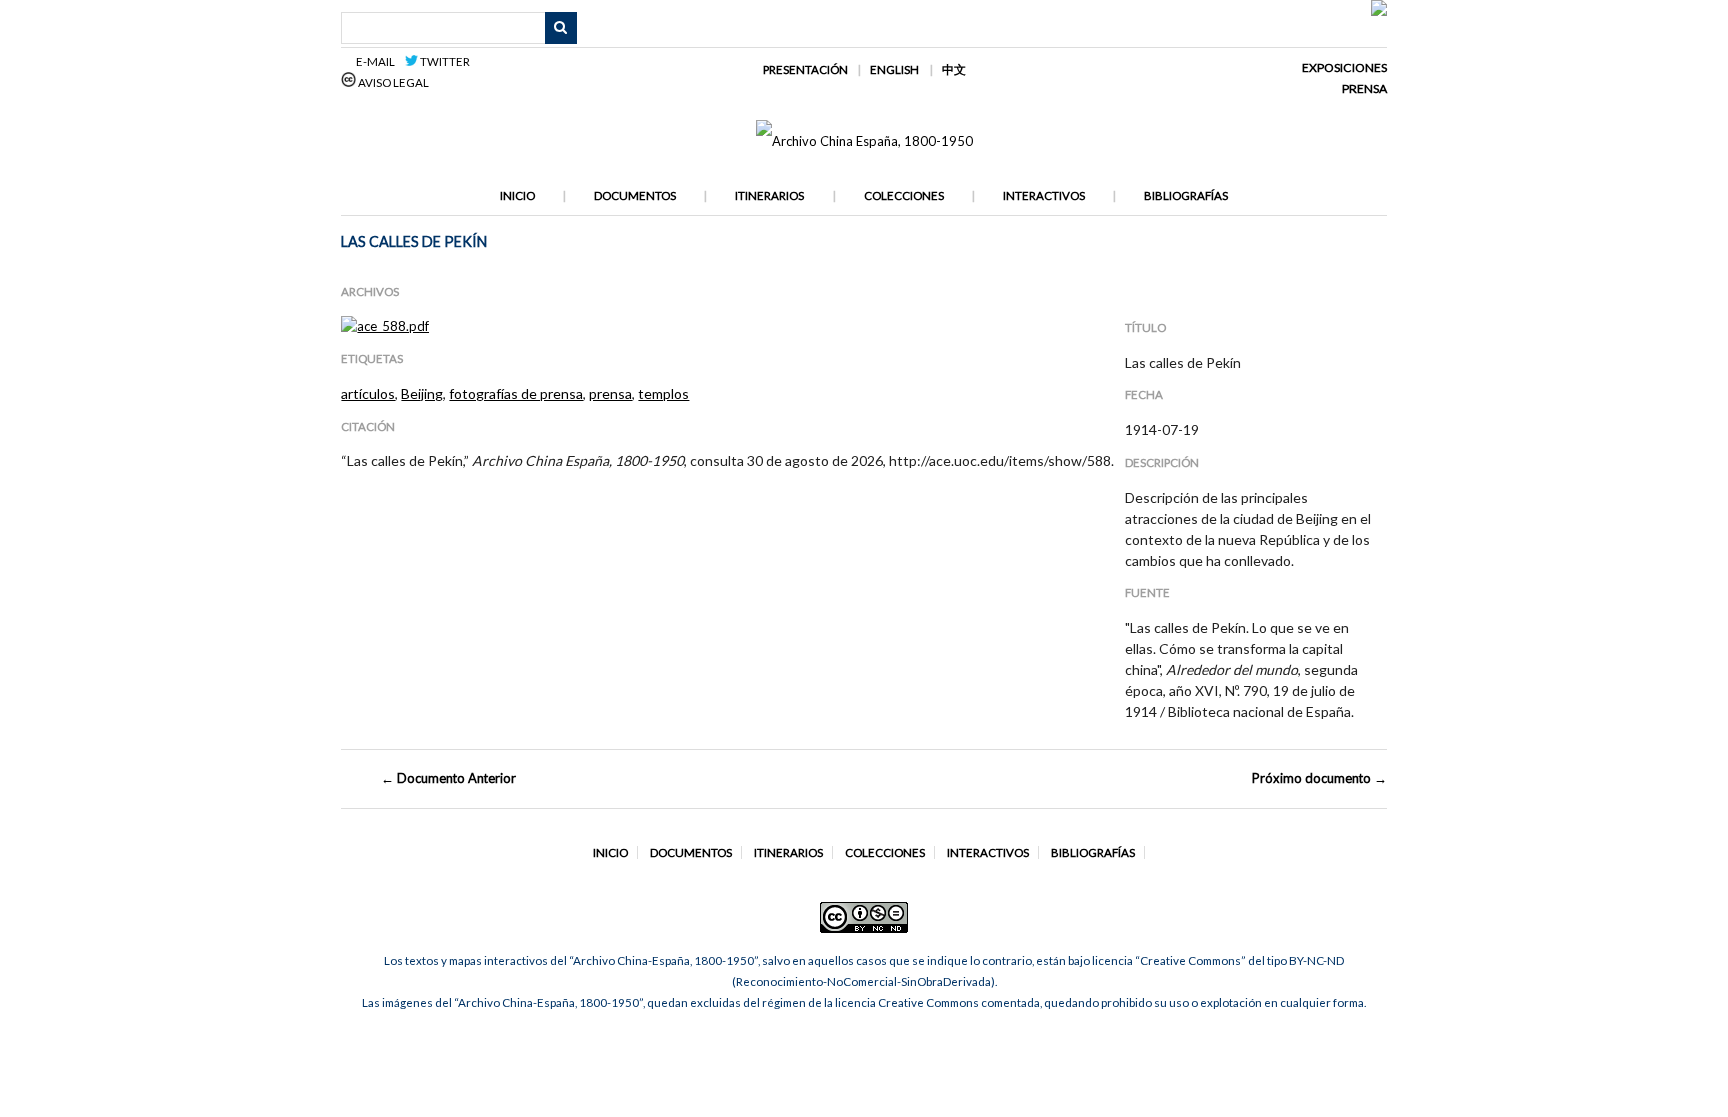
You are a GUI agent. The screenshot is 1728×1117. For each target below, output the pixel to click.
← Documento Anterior (448, 778)
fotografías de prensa (516, 393)
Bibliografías (1186, 195)
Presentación (805, 69)
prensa (610, 393)
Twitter (444, 61)
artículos (368, 393)
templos (663, 393)
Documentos (635, 195)
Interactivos (1044, 195)
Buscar (561, 28)
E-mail (378, 61)
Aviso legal (392, 82)
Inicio (517, 195)
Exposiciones (1344, 67)
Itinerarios (769, 195)
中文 (954, 69)
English (894, 69)
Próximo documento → (1319, 778)
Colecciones (904, 195)
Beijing (422, 393)
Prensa (1364, 88)
